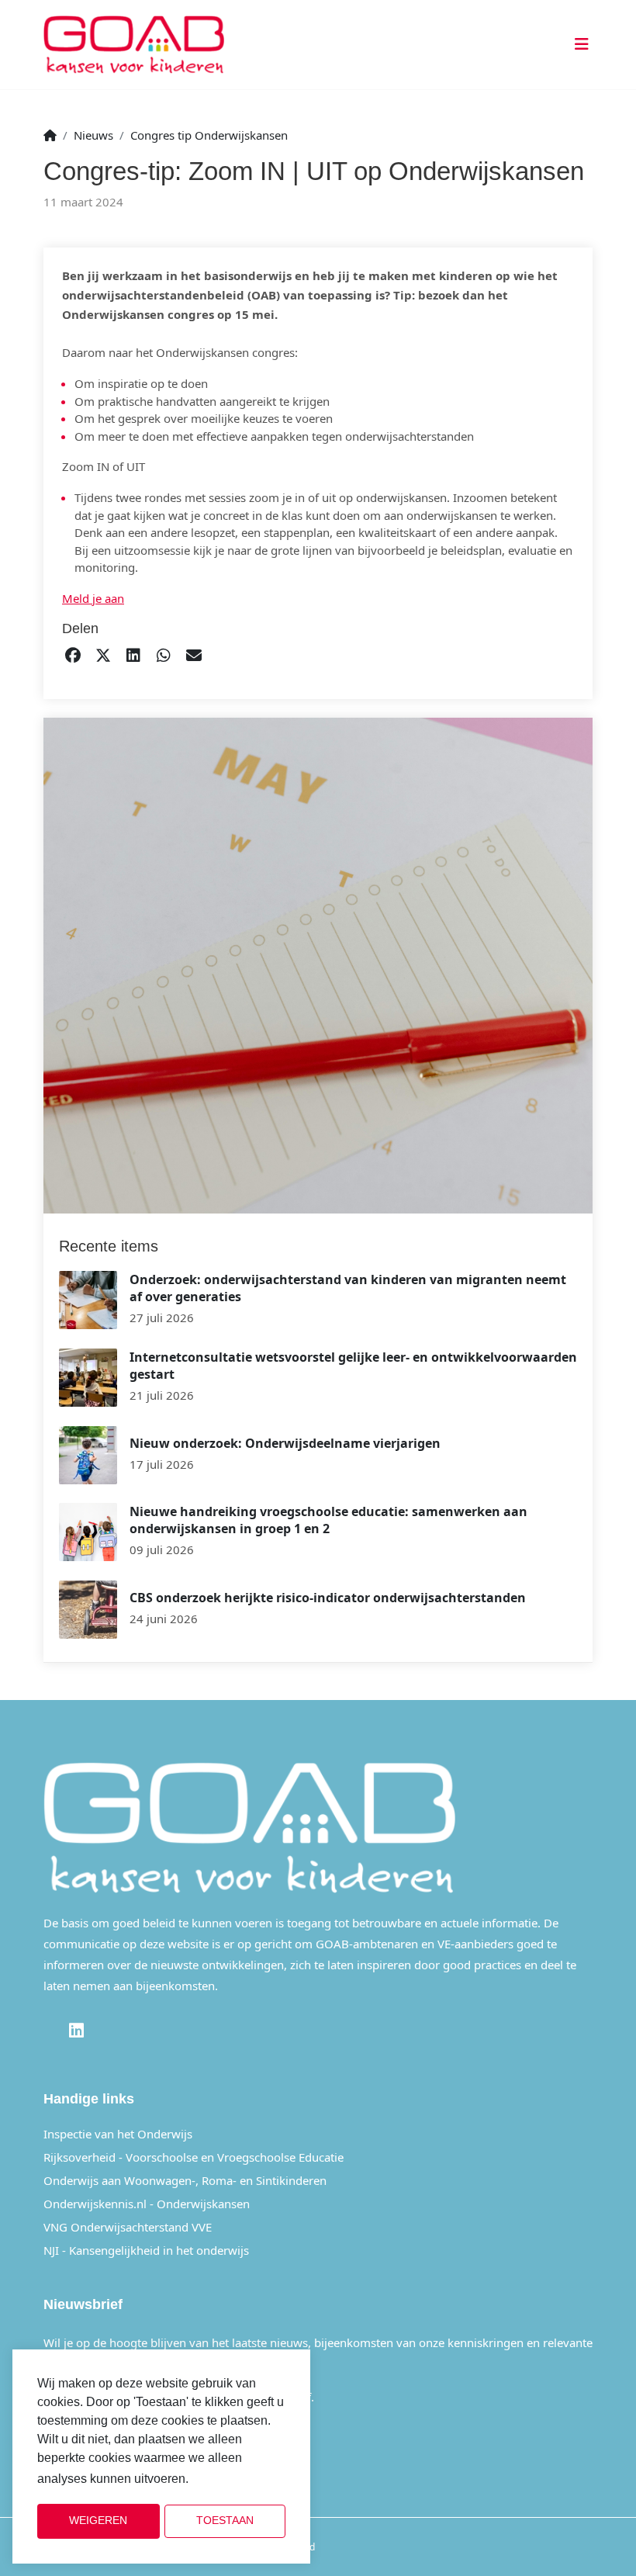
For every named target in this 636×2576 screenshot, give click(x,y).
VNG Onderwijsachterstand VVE (128, 2227)
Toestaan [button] (225, 2521)
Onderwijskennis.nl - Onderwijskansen (147, 2204)
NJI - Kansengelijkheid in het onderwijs (146, 2250)
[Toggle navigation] (579, 45)
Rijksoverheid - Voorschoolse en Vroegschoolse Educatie (194, 2157)
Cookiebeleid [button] (231, 2479)
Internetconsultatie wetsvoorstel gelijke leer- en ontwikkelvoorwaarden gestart (353, 1366)
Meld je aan (93, 598)
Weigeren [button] (98, 2521)
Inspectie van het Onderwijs (118, 2134)
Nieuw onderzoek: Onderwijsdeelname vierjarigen (285, 1443)
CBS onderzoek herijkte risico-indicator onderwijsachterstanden (328, 1598)
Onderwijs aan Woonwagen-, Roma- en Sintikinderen (185, 2180)
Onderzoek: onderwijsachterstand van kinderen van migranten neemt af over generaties (348, 1288)
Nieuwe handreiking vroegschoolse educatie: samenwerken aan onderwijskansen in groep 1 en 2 (328, 1520)
